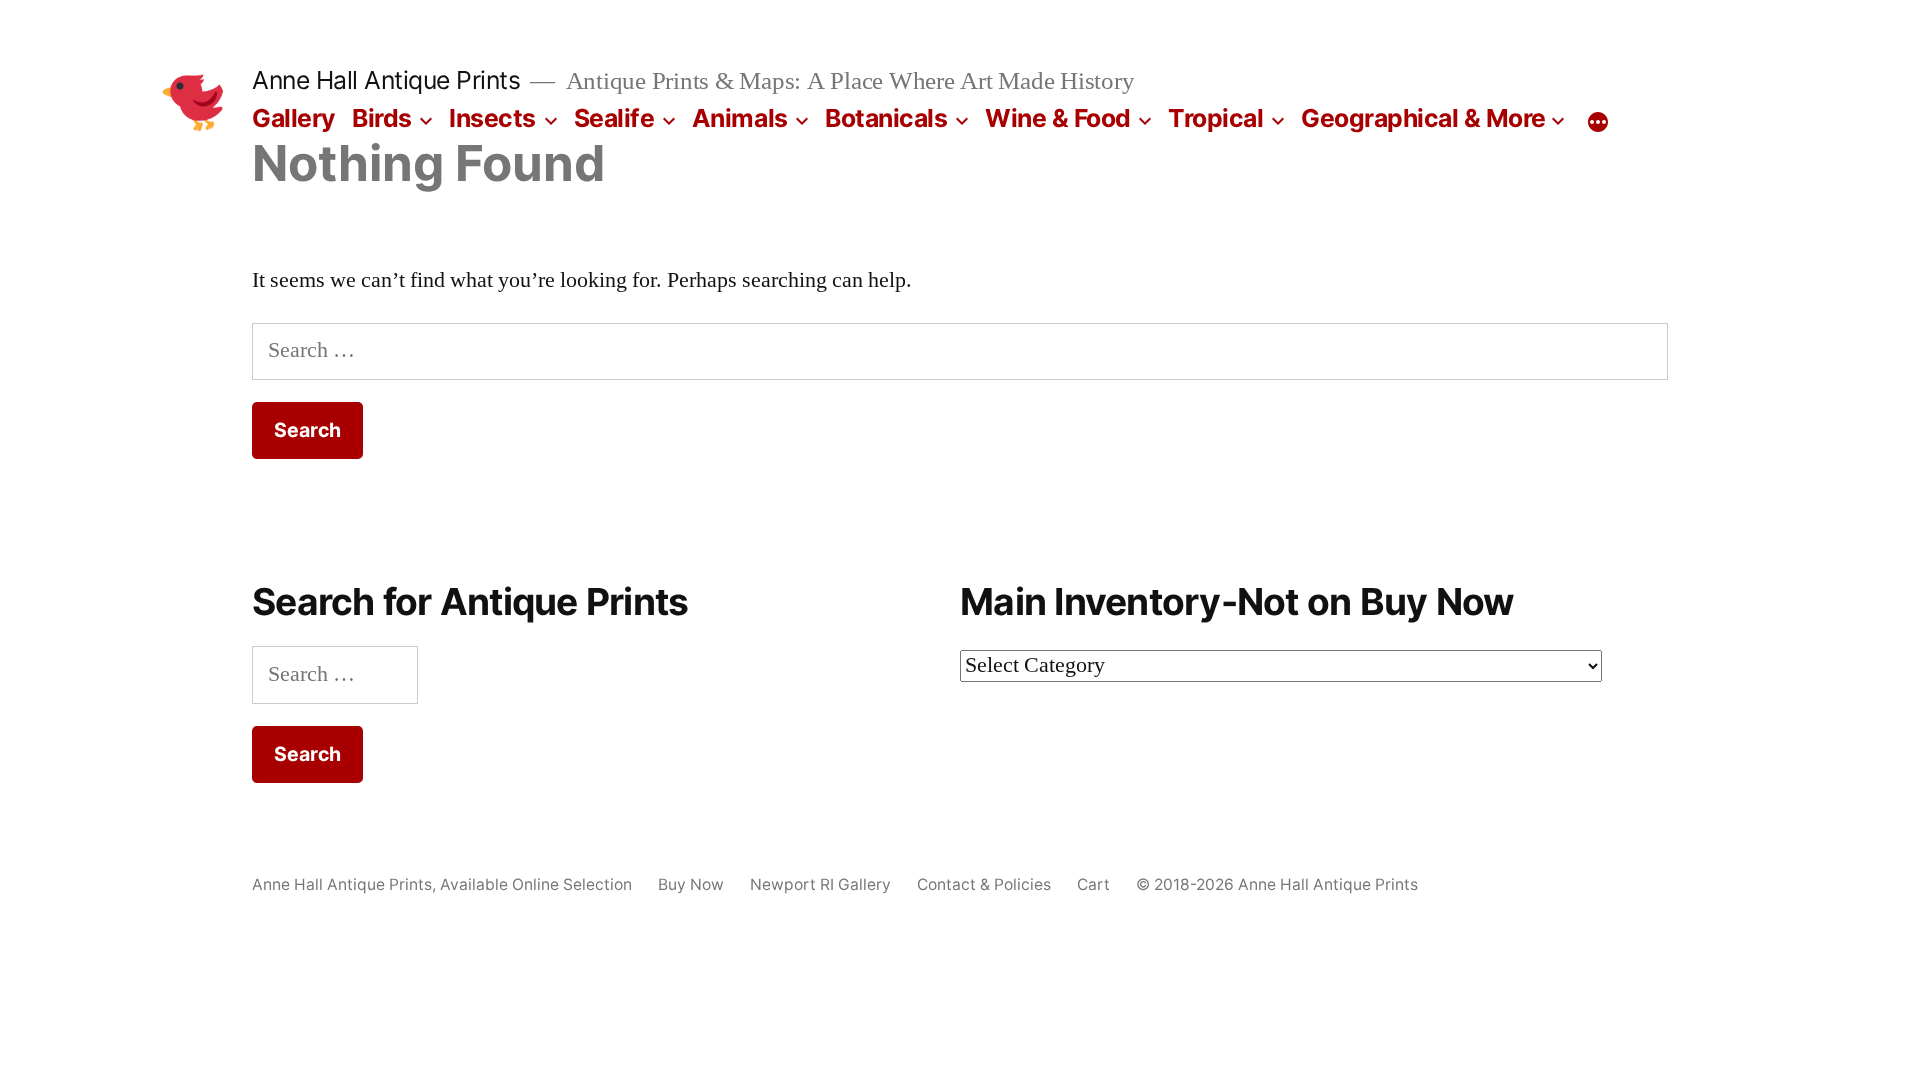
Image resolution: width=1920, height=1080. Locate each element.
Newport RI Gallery (820, 884)
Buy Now (691, 884)
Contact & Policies (984, 884)
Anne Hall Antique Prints (386, 80)
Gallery (294, 118)
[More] (1598, 122)
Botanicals (886, 118)
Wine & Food (1058, 118)
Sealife (614, 118)
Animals (740, 118)
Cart (1093, 884)
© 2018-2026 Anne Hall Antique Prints (1277, 884)
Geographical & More (1423, 118)
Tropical (1215, 118)
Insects (492, 118)
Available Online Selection (536, 884)
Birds (382, 118)
